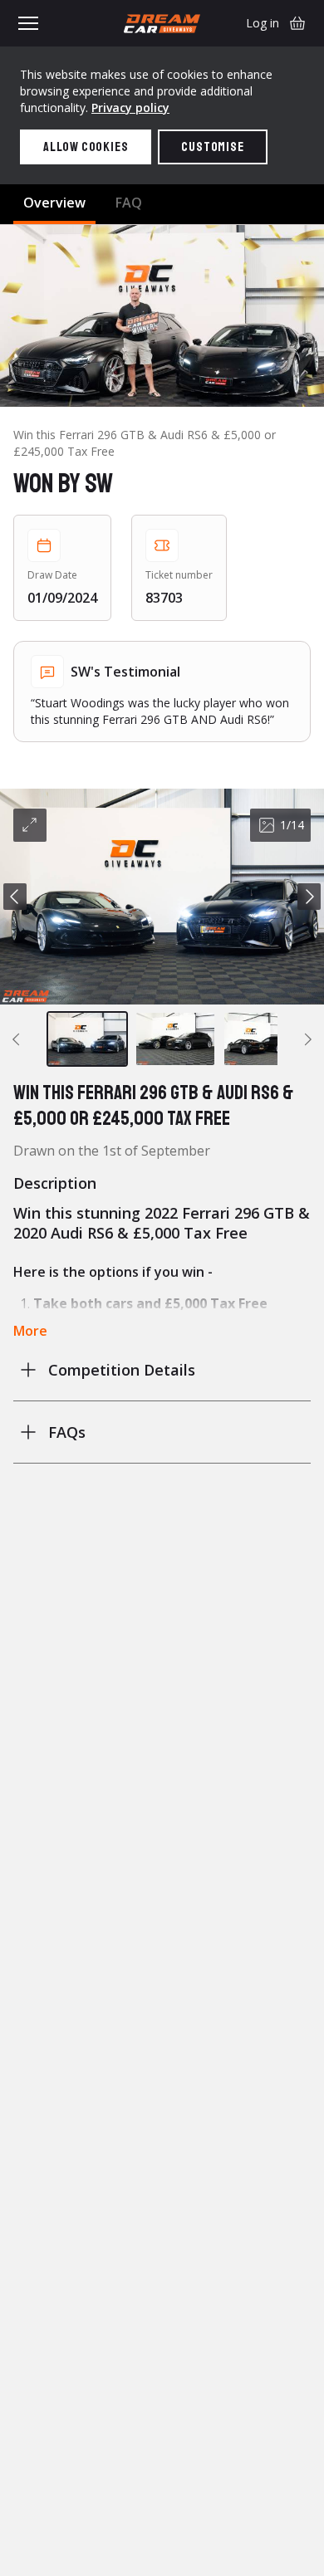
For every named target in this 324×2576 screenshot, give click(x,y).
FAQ (129, 203)
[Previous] (15, 897)
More (30, 1331)
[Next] (309, 897)
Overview (54, 203)
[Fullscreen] (30, 825)
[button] (162, 897)
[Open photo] (162, 316)
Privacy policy (130, 108)
